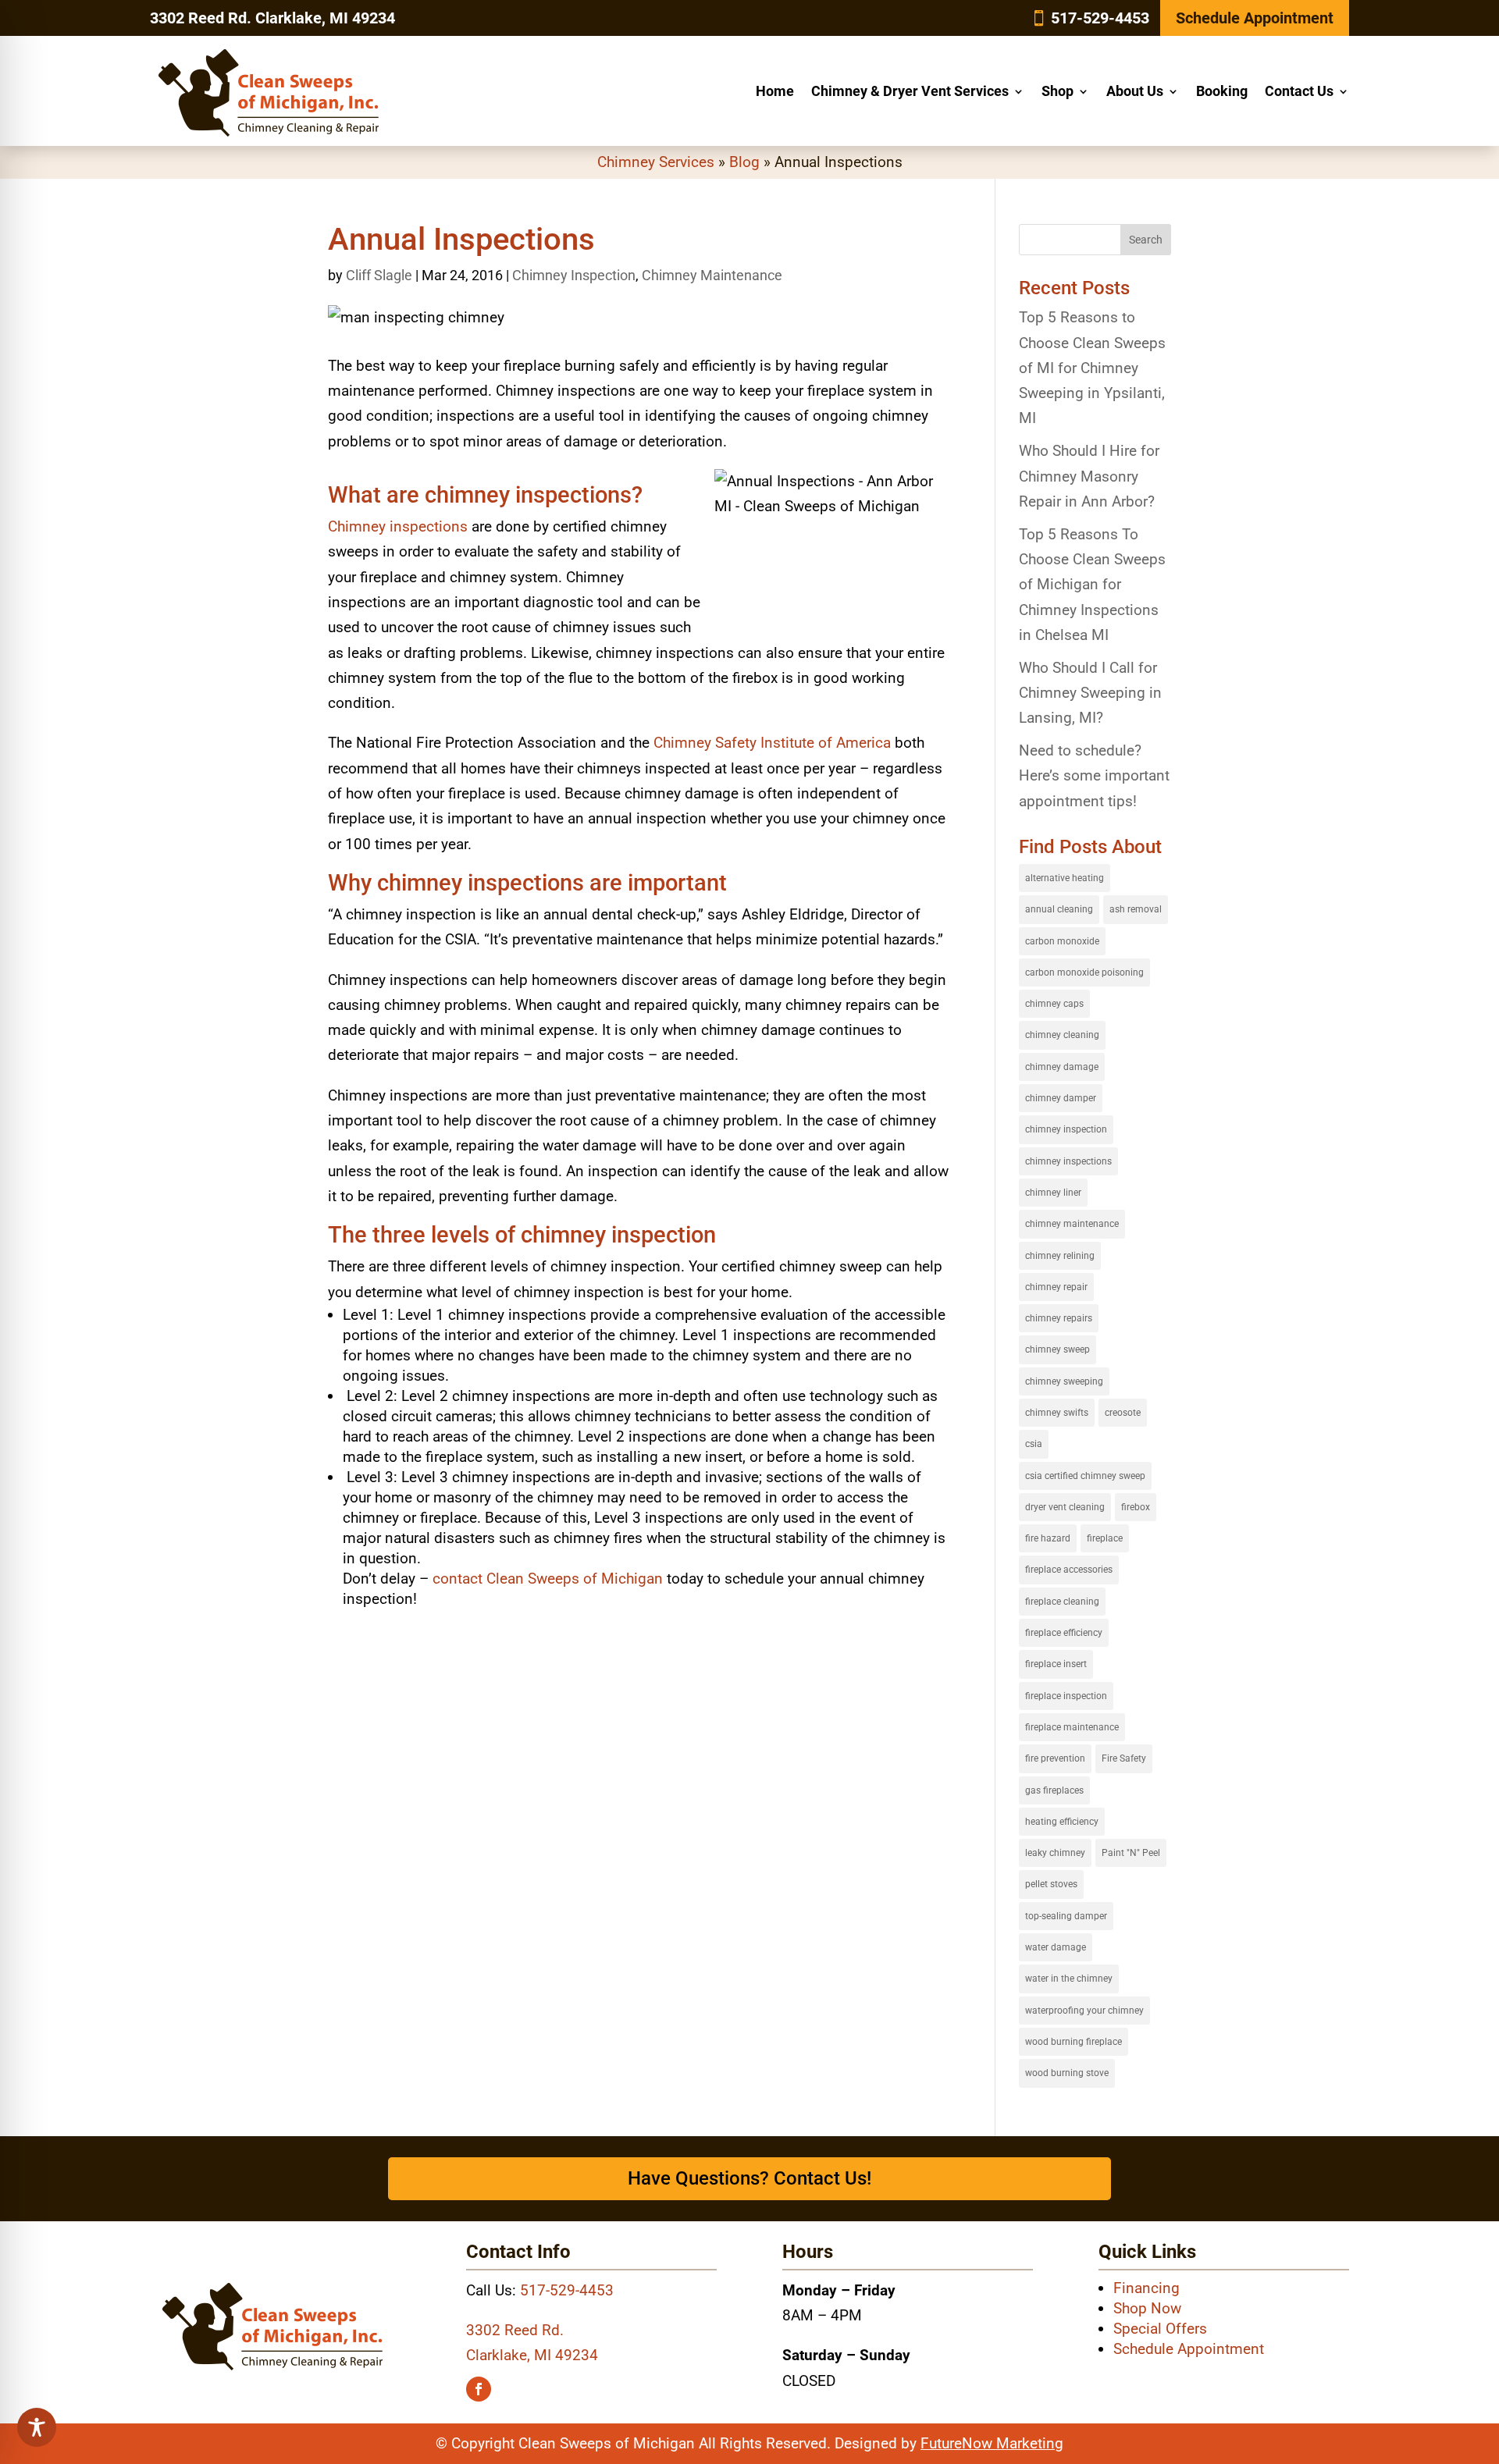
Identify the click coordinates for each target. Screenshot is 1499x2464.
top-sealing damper (1066, 1916)
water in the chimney (1069, 1979)
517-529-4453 (1100, 18)
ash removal (1136, 909)
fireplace (1105, 1538)
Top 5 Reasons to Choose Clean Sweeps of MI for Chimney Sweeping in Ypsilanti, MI (1092, 368)
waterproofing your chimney (1084, 2011)
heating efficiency (1062, 1822)
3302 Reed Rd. (515, 2330)
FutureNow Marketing (992, 2443)
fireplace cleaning (1062, 1602)
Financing (1147, 2288)
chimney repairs (1059, 1318)
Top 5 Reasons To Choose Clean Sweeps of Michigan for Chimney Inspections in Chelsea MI (1092, 585)
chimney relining (1060, 1256)
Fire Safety (1124, 1758)
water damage (1056, 1947)
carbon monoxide (1062, 941)
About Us (1135, 91)
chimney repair (1056, 1287)
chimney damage (1062, 1067)
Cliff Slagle (379, 275)
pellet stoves (1051, 1884)
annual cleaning (1059, 909)
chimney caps (1054, 1004)
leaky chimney (1055, 1853)
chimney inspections (1068, 1161)
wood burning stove (1067, 2073)
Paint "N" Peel (1131, 1853)
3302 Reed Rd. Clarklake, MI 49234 (272, 18)
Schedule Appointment (1255, 18)
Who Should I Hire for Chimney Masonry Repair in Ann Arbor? (1089, 476)
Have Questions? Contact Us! (749, 2178)
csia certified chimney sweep (1085, 1476)
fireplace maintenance (1072, 1727)
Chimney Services (656, 162)
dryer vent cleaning (1065, 1507)
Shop (1057, 91)
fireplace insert (1056, 1664)
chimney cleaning (1062, 1035)
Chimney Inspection (574, 275)
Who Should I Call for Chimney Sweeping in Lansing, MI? (1090, 693)
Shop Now (1147, 2308)
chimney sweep (1057, 1349)
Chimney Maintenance (712, 275)
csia (1034, 1444)
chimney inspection (1066, 1129)
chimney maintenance (1072, 1224)
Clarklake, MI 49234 (532, 2355)
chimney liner (1053, 1193)
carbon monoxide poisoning (1084, 972)
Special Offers (1160, 2329)
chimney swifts (1057, 1413)
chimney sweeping (1064, 1381)
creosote (1123, 1413)
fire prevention (1055, 1758)
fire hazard (1048, 1538)
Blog (744, 162)
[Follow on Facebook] (479, 2389)
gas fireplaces (1054, 1790)
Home (775, 91)
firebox (1136, 1507)
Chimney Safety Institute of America (774, 743)
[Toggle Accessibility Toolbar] (37, 2427)
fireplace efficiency (1064, 1633)
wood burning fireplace (1074, 2042)
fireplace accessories (1069, 1570)
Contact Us (1299, 91)
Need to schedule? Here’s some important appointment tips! (1094, 776)
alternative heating (1065, 878)
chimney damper (1061, 1098)
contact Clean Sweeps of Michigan (548, 1579)
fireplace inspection (1066, 1696)
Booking (1222, 91)
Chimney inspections (398, 526)
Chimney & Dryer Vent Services (910, 91)
